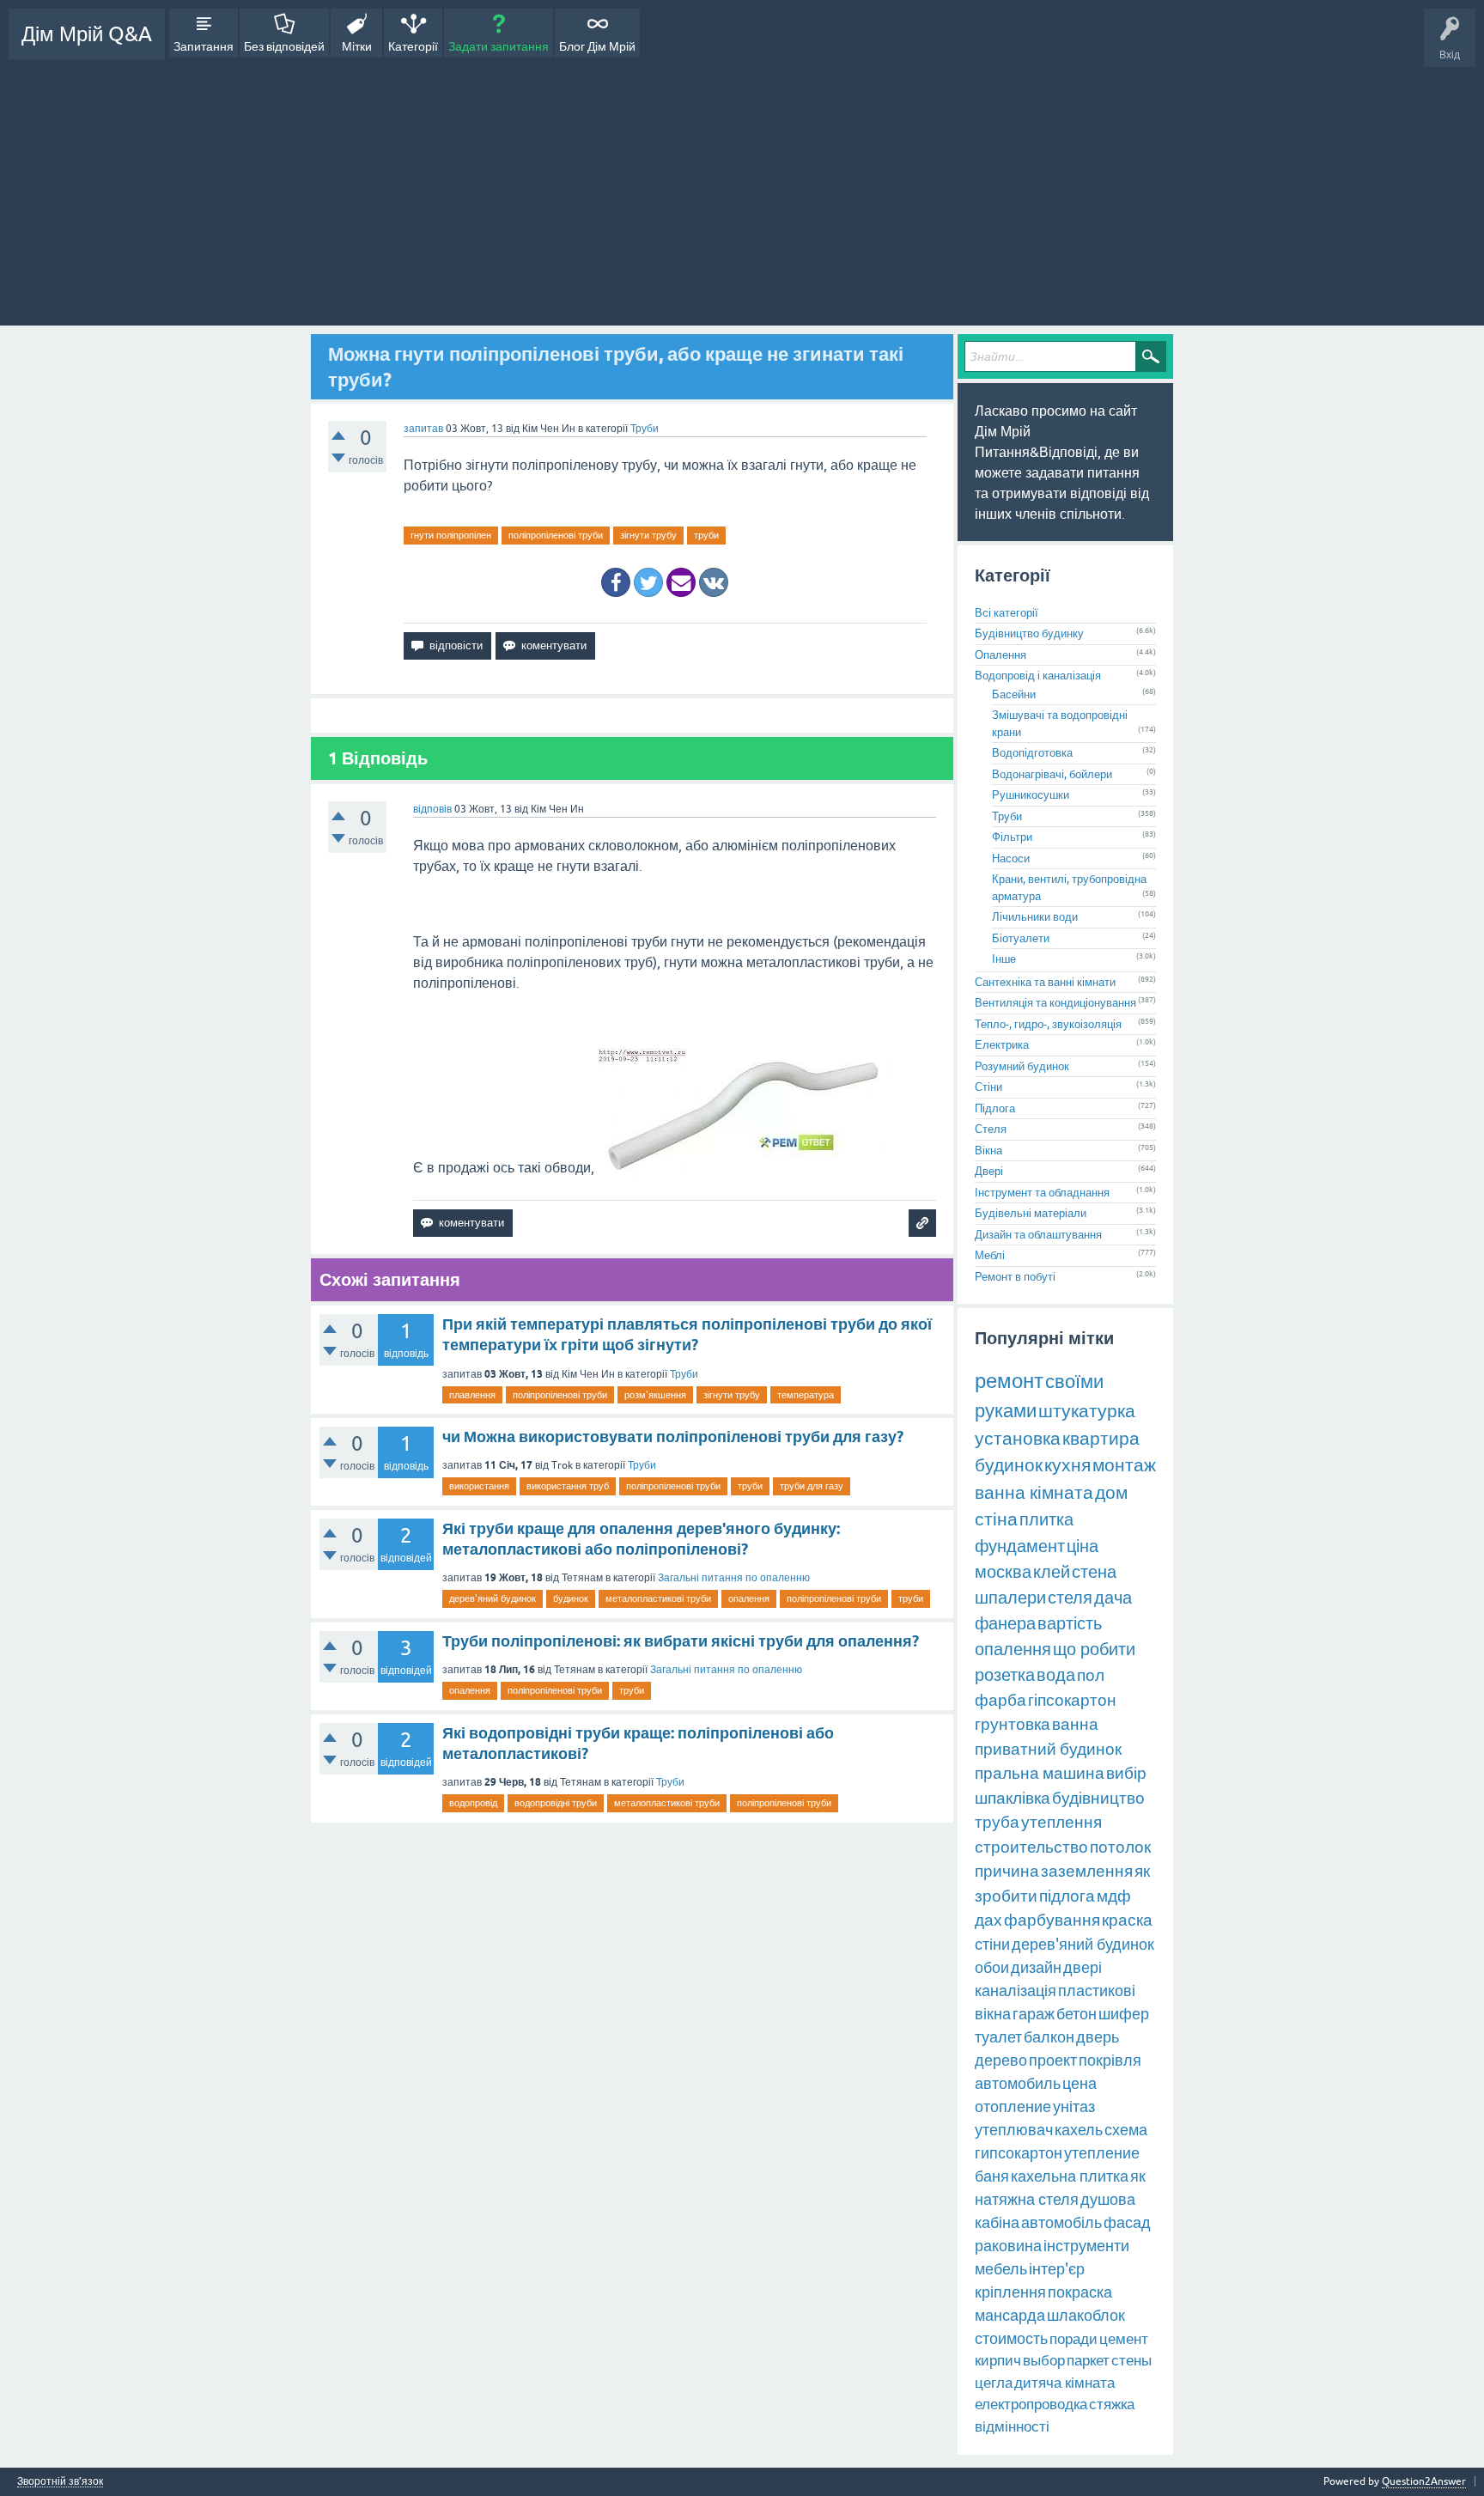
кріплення (1010, 2292)
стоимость (1011, 2338)
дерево (1001, 2060)
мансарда (1010, 2315)
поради (1073, 2339)
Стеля (991, 1129)
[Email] (681, 582)
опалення (749, 1598)
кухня (1067, 1464)
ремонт (1009, 1381)
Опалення (1000, 655)
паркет (1088, 2360)
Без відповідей (284, 46)
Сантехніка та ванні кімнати (1045, 982)
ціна (1083, 1546)
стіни (992, 1944)
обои (992, 1967)
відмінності (1012, 2426)
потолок (1120, 1847)
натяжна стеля (1027, 2199)
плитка (1046, 1519)
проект (1053, 2060)
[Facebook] (616, 582)
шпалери (1010, 1597)
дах (988, 1920)
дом (1111, 1492)
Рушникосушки (1031, 795)
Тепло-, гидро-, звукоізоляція (1048, 1024)
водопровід (473, 1803)
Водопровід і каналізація (1038, 676)
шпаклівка (1013, 1798)
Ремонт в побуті (1015, 1277)
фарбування (1052, 1920)
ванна (1075, 1724)
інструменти (1086, 2246)
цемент (1124, 2339)
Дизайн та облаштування (1038, 1235)
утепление (1102, 2153)
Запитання (204, 46)
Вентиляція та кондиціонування (1055, 1003)
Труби (645, 429)
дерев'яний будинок (493, 1598)
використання (479, 1486)
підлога (1067, 1896)
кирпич (998, 2360)
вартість (1070, 1623)
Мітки (357, 46)
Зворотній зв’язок (60, 2482)
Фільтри (1012, 837)
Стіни (988, 1087)
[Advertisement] (742, 188)
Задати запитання (499, 46)
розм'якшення (655, 1395)
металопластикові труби (658, 1598)
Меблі (990, 1255)
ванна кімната (1034, 1492)
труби (706, 535)
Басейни (1014, 694)
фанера (1005, 1623)
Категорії (413, 46)
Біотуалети (1021, 938)
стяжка (1112, 2404)
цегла (994, 2383)
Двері (989, 1171)
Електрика (1002, 1045)
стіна (996, 1519)
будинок (571, 1598)
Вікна (988, 1151)
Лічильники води (1035, 917)
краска (1127, 1920)
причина (1007, 1871)
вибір (1126, 1773)
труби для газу (812, 1486)
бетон (1077, 2014)
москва (1003, 1571)
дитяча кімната (1064, 2383)
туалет (998, 2037)
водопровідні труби (556, 1803)
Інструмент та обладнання (1042, 1193)
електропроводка (1031, 2404)
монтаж (1124, 1464)
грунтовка (1013, 1724)
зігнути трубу (648, 535)
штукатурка (1087, 1410)
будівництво (1098, 1798)
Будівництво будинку (1029, 633)
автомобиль (1018, 2083)
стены (1131, 2360)
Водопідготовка (1032, 753)
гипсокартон (1019, 2153)
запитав (423, 429)
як (1138, 2176)
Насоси (1011, 858)
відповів (432, 809)
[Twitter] (648, 582)
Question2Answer (1424, 2481)
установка (1018, 1438)
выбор (1044, 2360)
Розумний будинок (1022, 1066)
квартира (1101, 1438)
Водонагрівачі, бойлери (1052, 774)
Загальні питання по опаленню (734, 1578)
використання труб (568, 1486)
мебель (1001, 2269)
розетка (1005, 1674)
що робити (1094, 1649)
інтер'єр (1057, 2269)
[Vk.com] (714, 582)
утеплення (1061, 1822)
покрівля (1110, 2060)
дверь (1098, 2037)
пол (1091, 1675)
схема (1126, 2130)
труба (997, 1822)
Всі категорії (1007, 613)
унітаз (1074, 2106)
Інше (1004, 959)
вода (1056, 1674)
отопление (1013, 2106)
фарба (1000, 1700)
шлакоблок (1086, 2315)
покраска (1080, 2292)
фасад (1127, 2222)
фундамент (1020, 1546)
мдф (1114, 1896)
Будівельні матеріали (1031, 1213)
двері (1083, 1967)
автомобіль (1061, 2222)
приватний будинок (1048, 1749)
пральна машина (1040, 1773)
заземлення (1087, 1871)
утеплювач (1014, 2130)
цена (1080, 2083)
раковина (1008, 2246)
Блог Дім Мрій (597, 46)
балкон (1049, 2037)
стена (1094, 1571)
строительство (1031, 1847)
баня (992, 2176)
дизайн (1036, 1967)
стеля (1070, 1597)
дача (1113, 1597)
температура (806, 1395)
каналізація (1016, 1991)
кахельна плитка (1070, 2176)
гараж (1034, 2014)
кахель (1079, 2130)
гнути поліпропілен (451, 535)
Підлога (995, 1108)
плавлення (472, 1395)
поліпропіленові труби (556, 535)
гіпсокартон (1072, 1700)
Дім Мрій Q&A (87, 34)
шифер (1124, 2014)
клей (1052, 1571)
